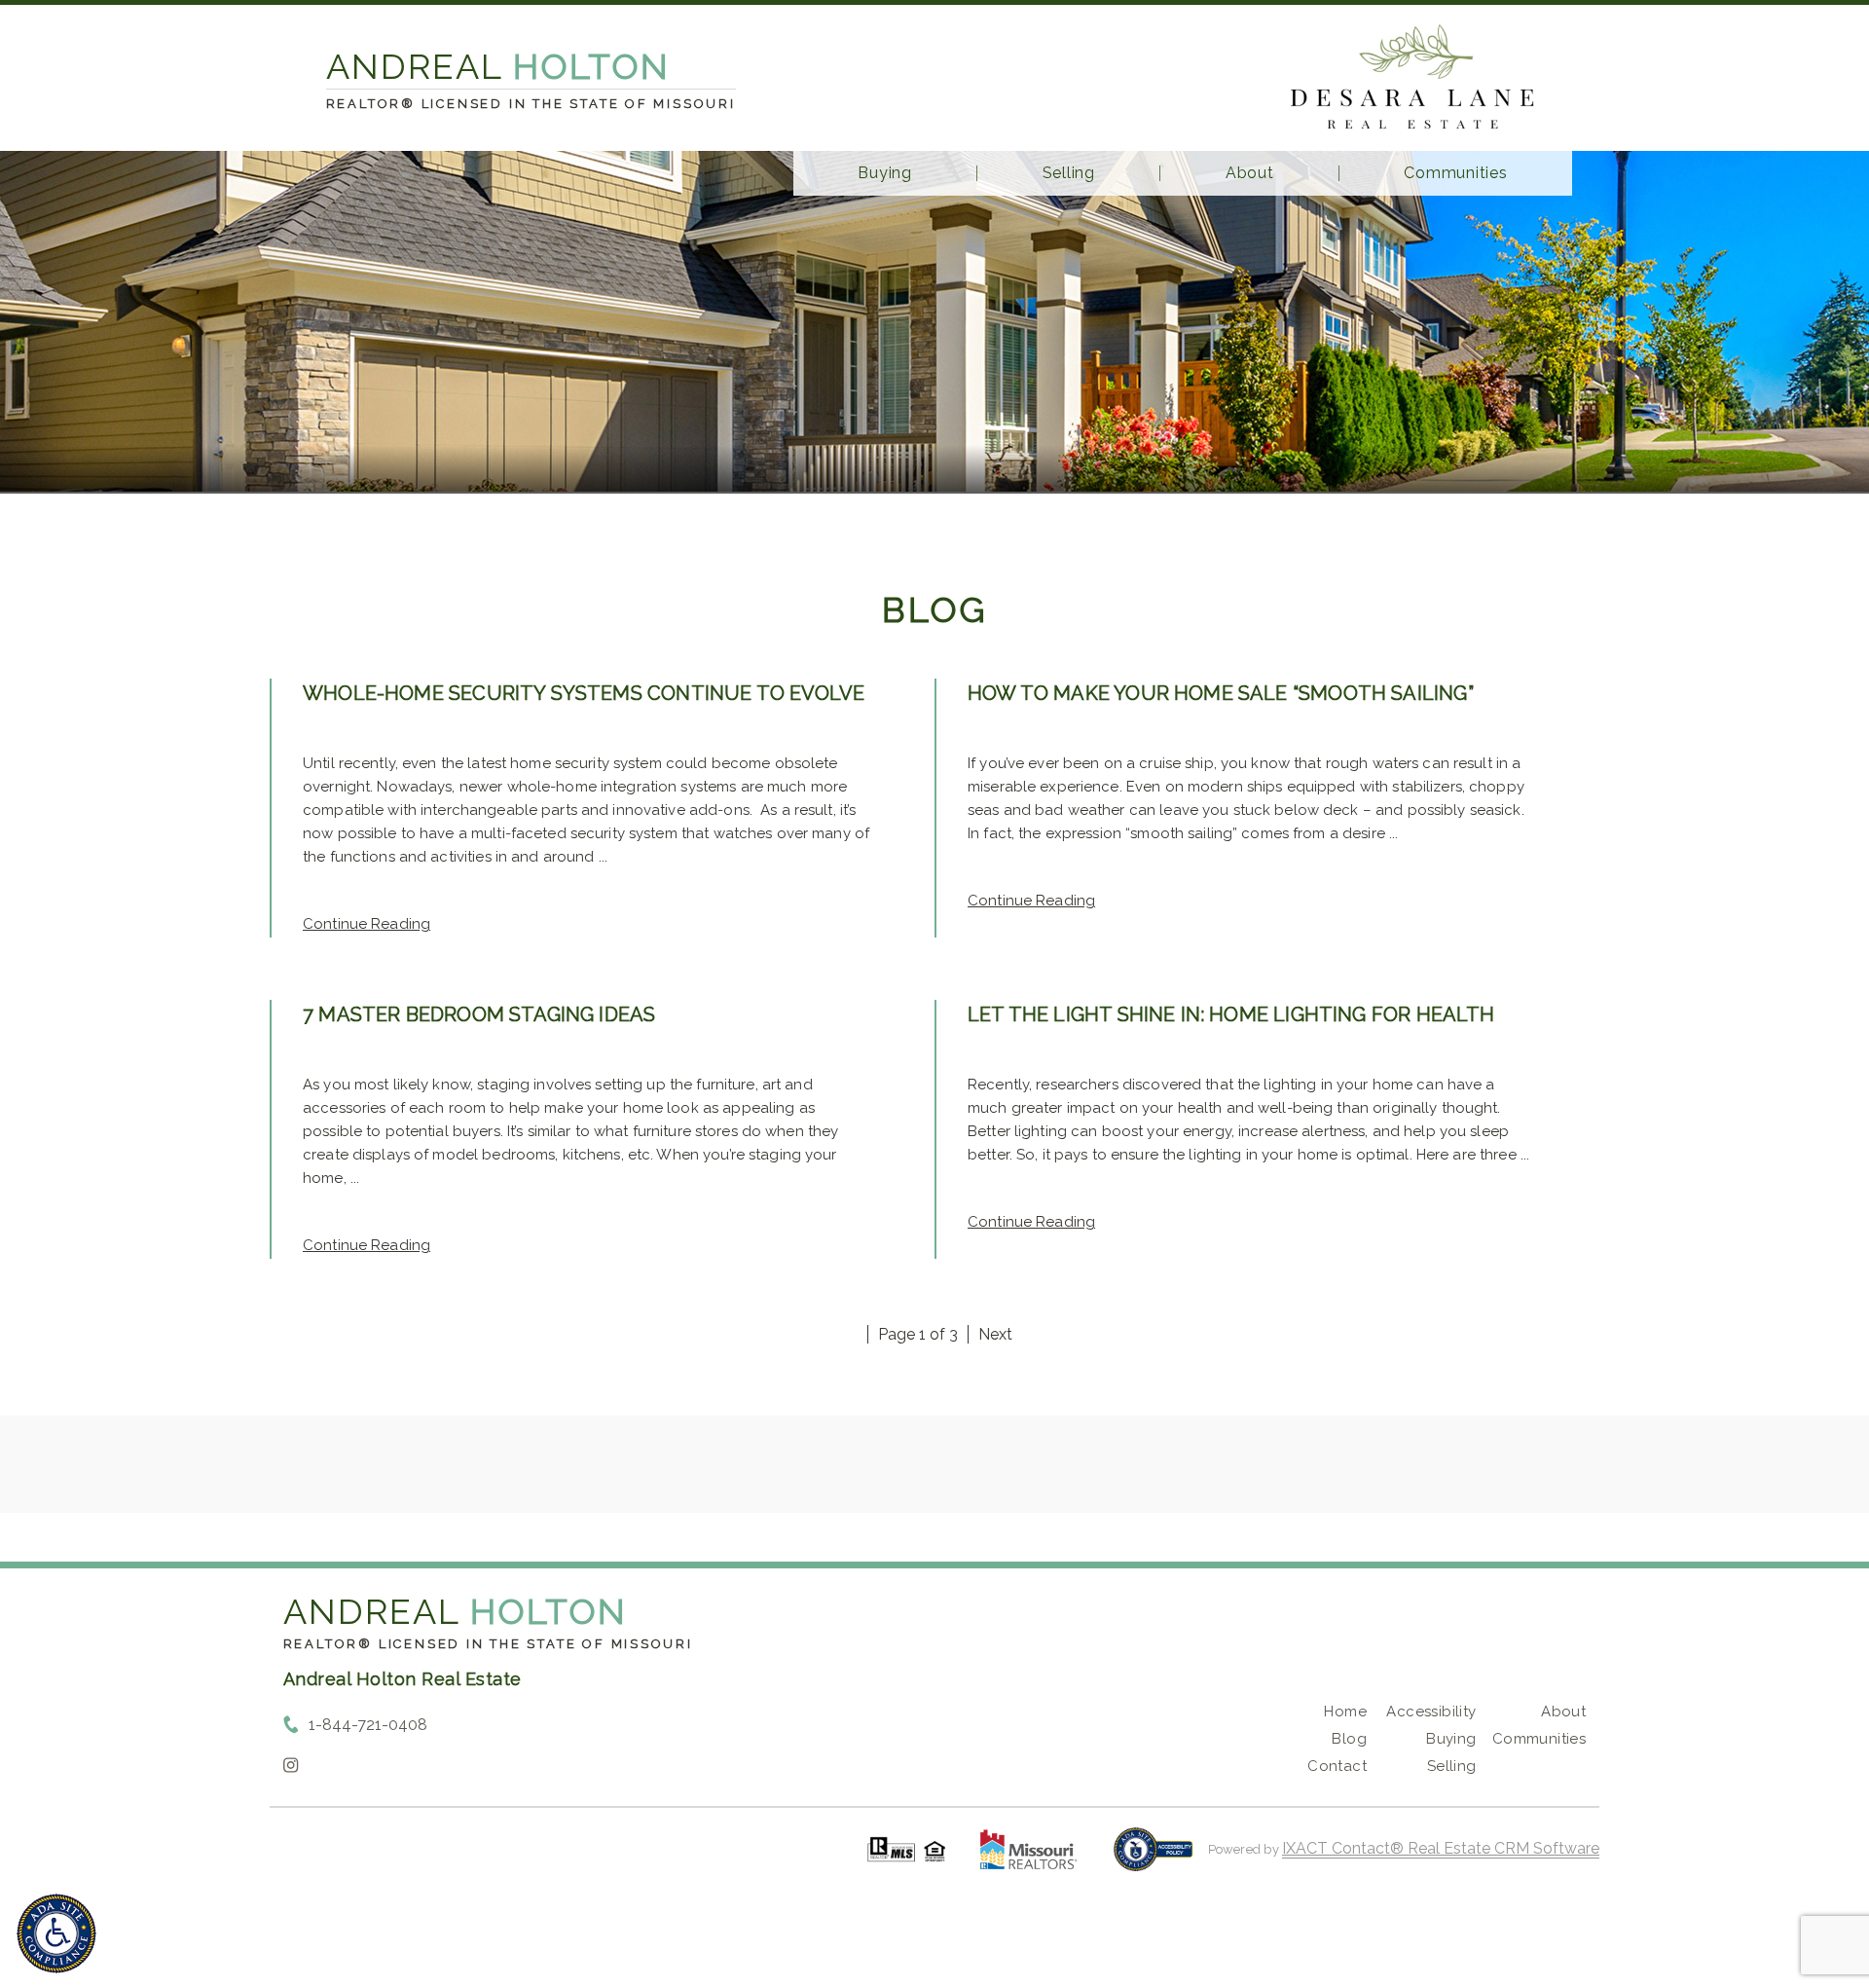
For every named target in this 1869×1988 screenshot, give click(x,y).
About (1250, 173)
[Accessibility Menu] (56, 1933)
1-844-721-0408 (368, 1725)
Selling (1069, 173)
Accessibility (1431, 1712)
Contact (1337, 1766)
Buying (885, 173)
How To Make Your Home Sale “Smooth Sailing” (1221, 693)
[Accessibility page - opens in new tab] (1153, 1859)
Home (1345, 1712)
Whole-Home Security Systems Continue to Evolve (584, 693)
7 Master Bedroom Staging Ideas (479, 1014)
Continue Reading (366, 924)
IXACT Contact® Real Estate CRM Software (1441, 1848)
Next (995, 1334)
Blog (1349, 1739)
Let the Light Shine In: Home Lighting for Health (1231, 1014)
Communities (1455, 173)
